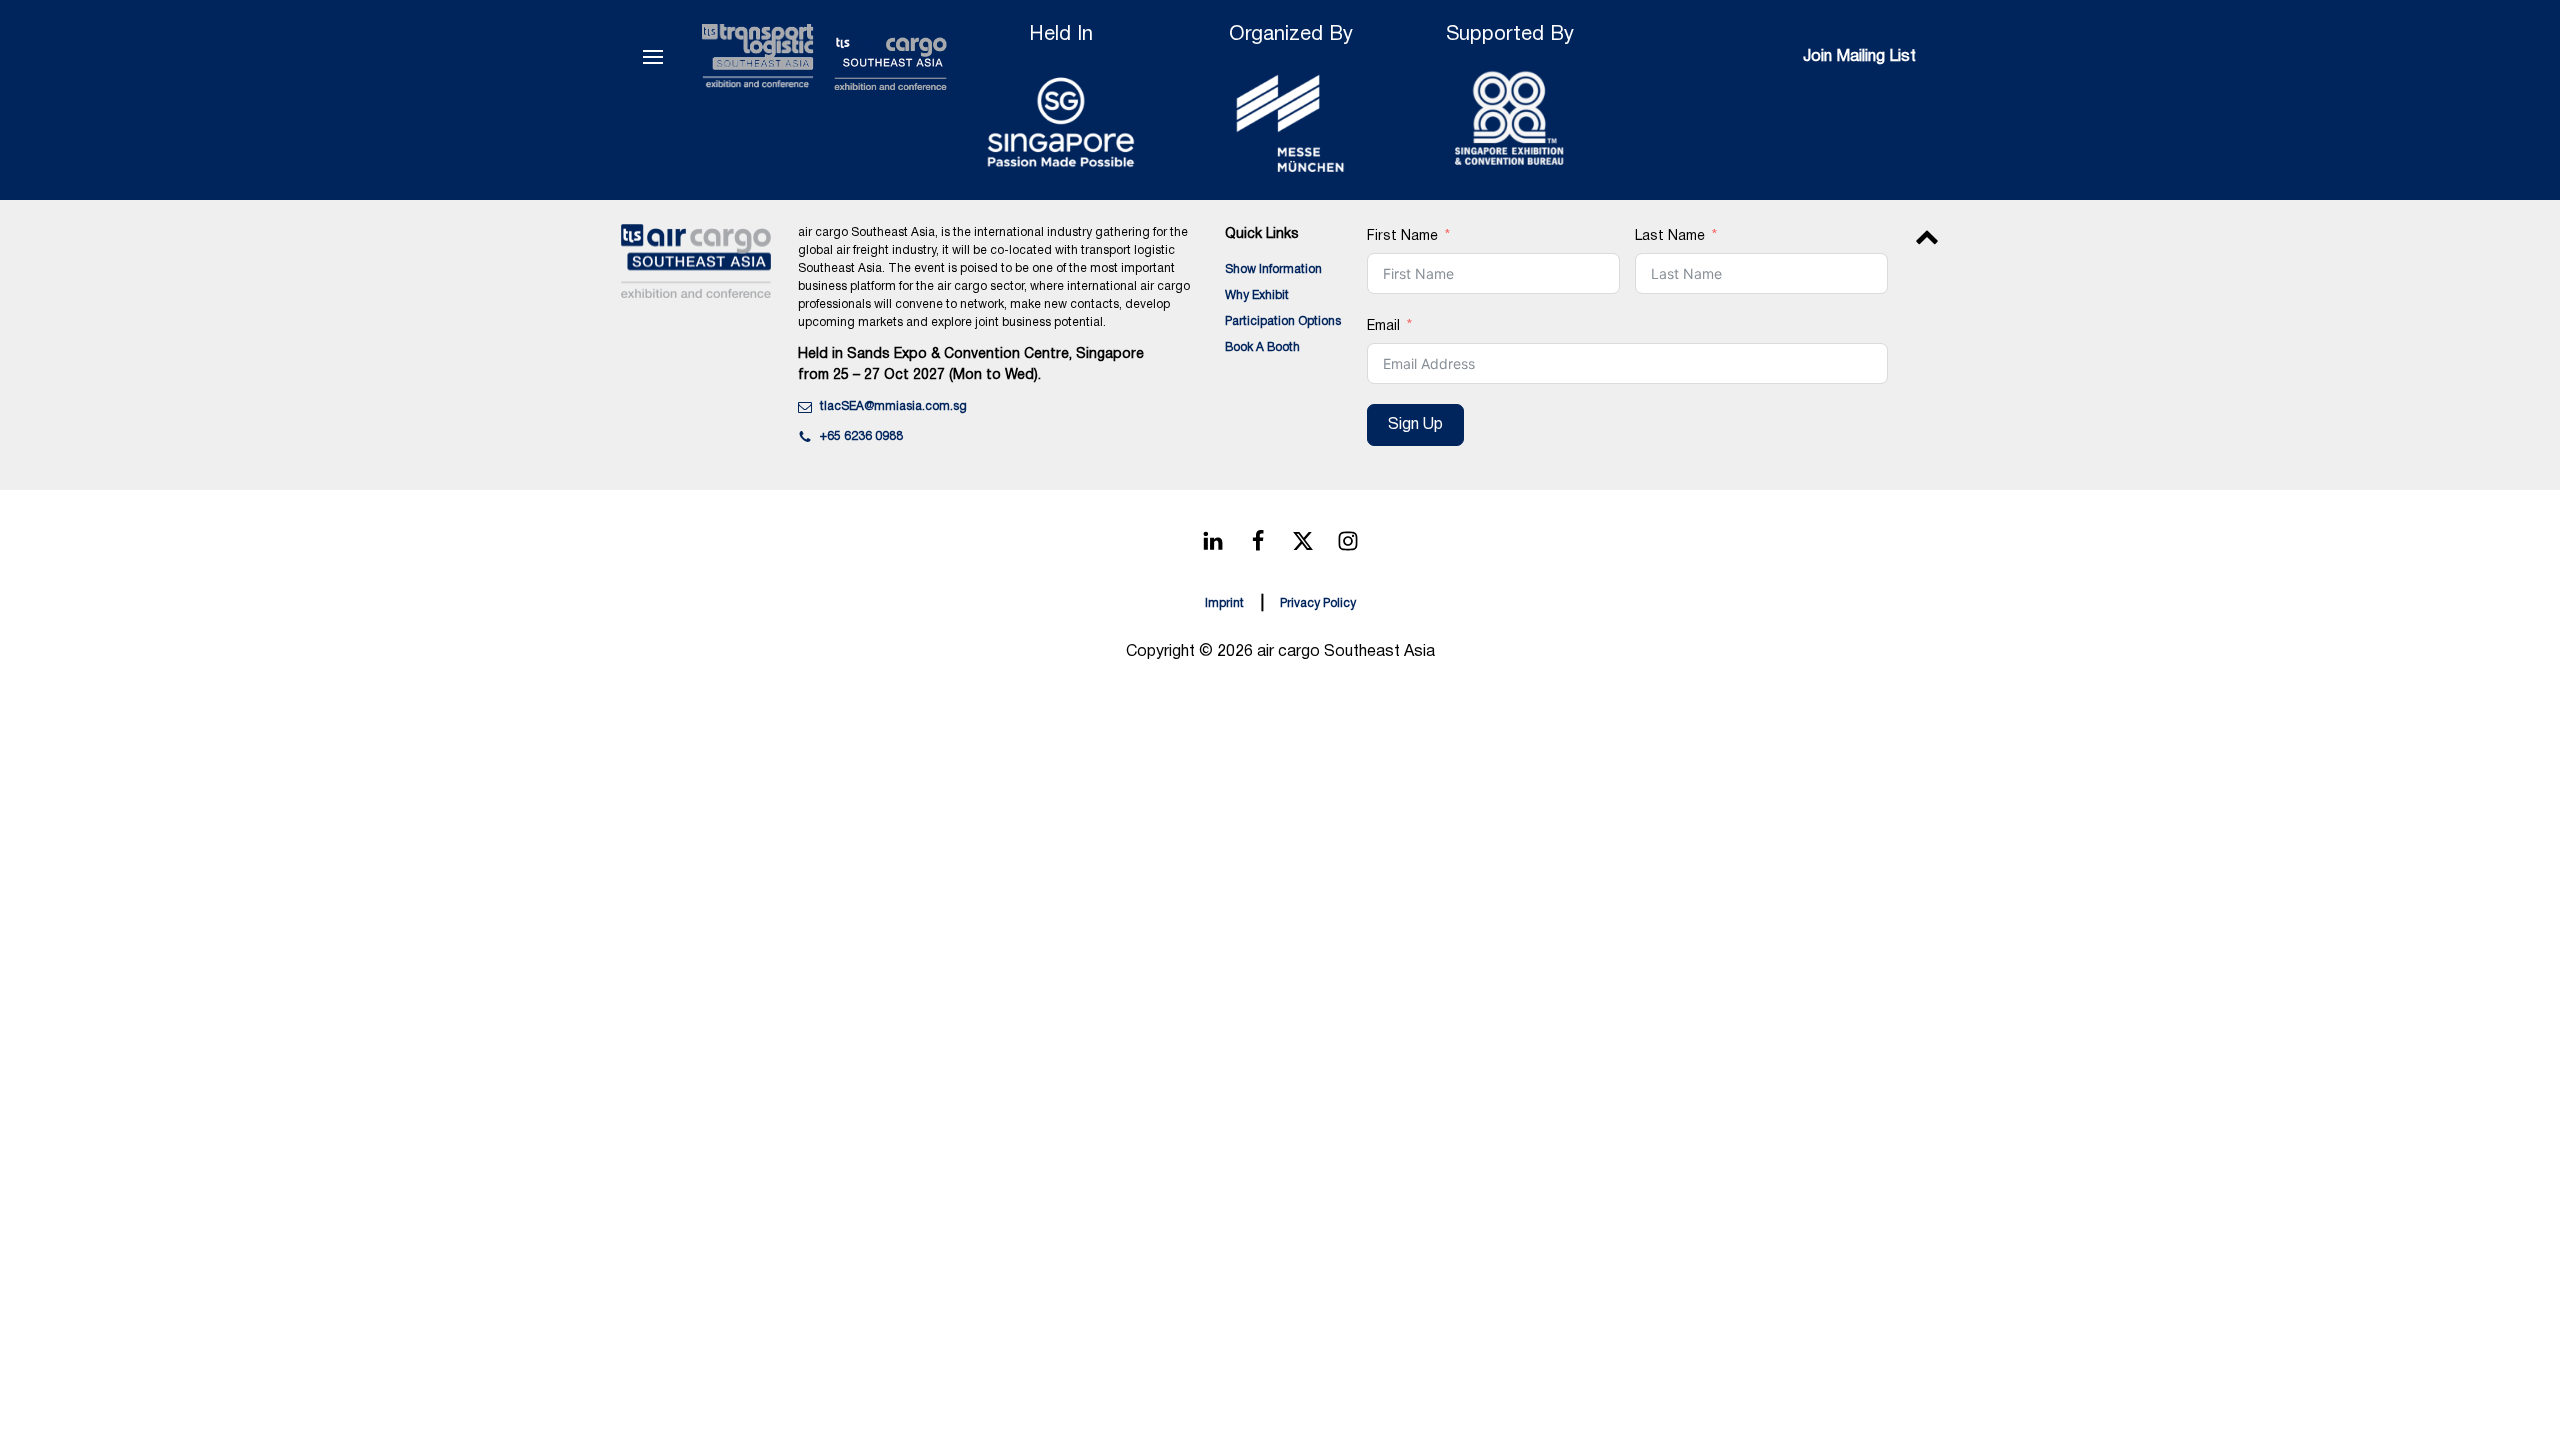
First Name (1402, 236)
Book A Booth (1262, 347)
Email (1383, 326)
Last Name (1670, 236)
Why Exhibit (1257, 295)
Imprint (1224, 603)
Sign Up (1415, 425)
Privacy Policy (1318, 603)
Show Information (1273, 269)
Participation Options (1283, 321)
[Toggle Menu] (653, 57)
